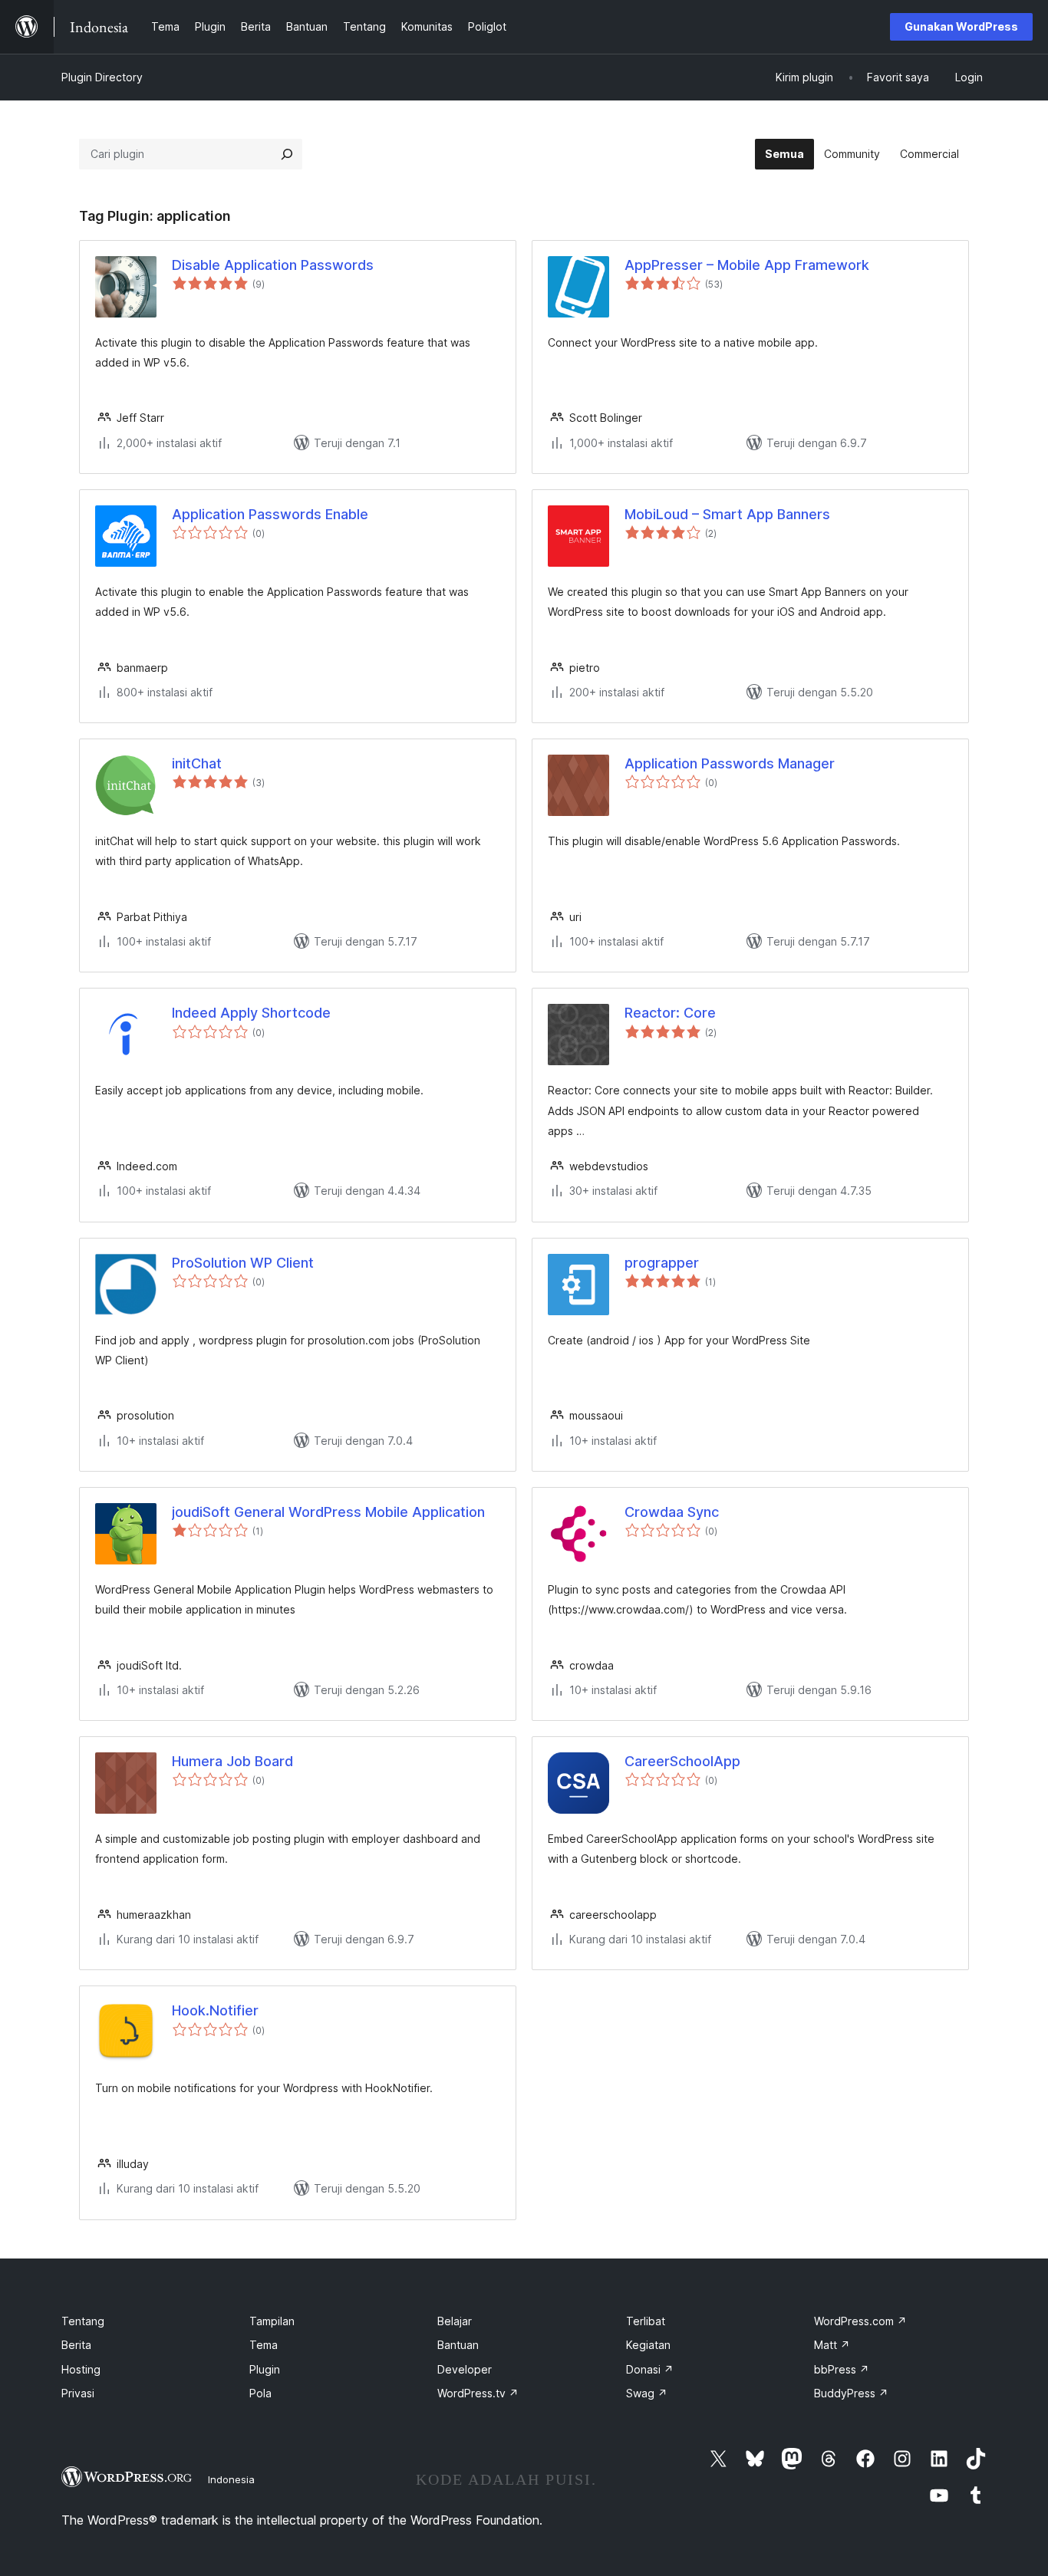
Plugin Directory (102, 77)
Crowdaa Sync (672, 1512)
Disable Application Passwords (273, 265)
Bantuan (458, 2345)
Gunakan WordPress (961, 26)
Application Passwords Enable (270, 514)
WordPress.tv (478, 2393)
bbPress (842, 2369)
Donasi (650, 2369)
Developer (465, 2369)
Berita (76, 2345)
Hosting (81, 2369)
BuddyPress (851, 2393)
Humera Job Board (232, 1761)
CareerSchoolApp (682, 1761)
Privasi (78, 2393)
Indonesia (231, 2479)
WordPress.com (860, 2321)
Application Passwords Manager (730, 763)
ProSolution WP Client (243, 1263)
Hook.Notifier (215, 2010)
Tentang (83, 2321)
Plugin (265, 2369)
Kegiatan (648, 2345)
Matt (832, 2345)
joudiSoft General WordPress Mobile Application (328, 1512)
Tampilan (272, 2321)
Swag (647, 2393)
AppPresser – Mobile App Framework (747, 265)
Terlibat (646, 2321)
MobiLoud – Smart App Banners (727, 514)
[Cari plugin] (287, 154)
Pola (260, 2393)
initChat (197, 763)
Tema (264, 2345)
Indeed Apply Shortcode (251, 1013)
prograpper (662, 1263)
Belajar (455, 2321)
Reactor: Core (670, 1013)
